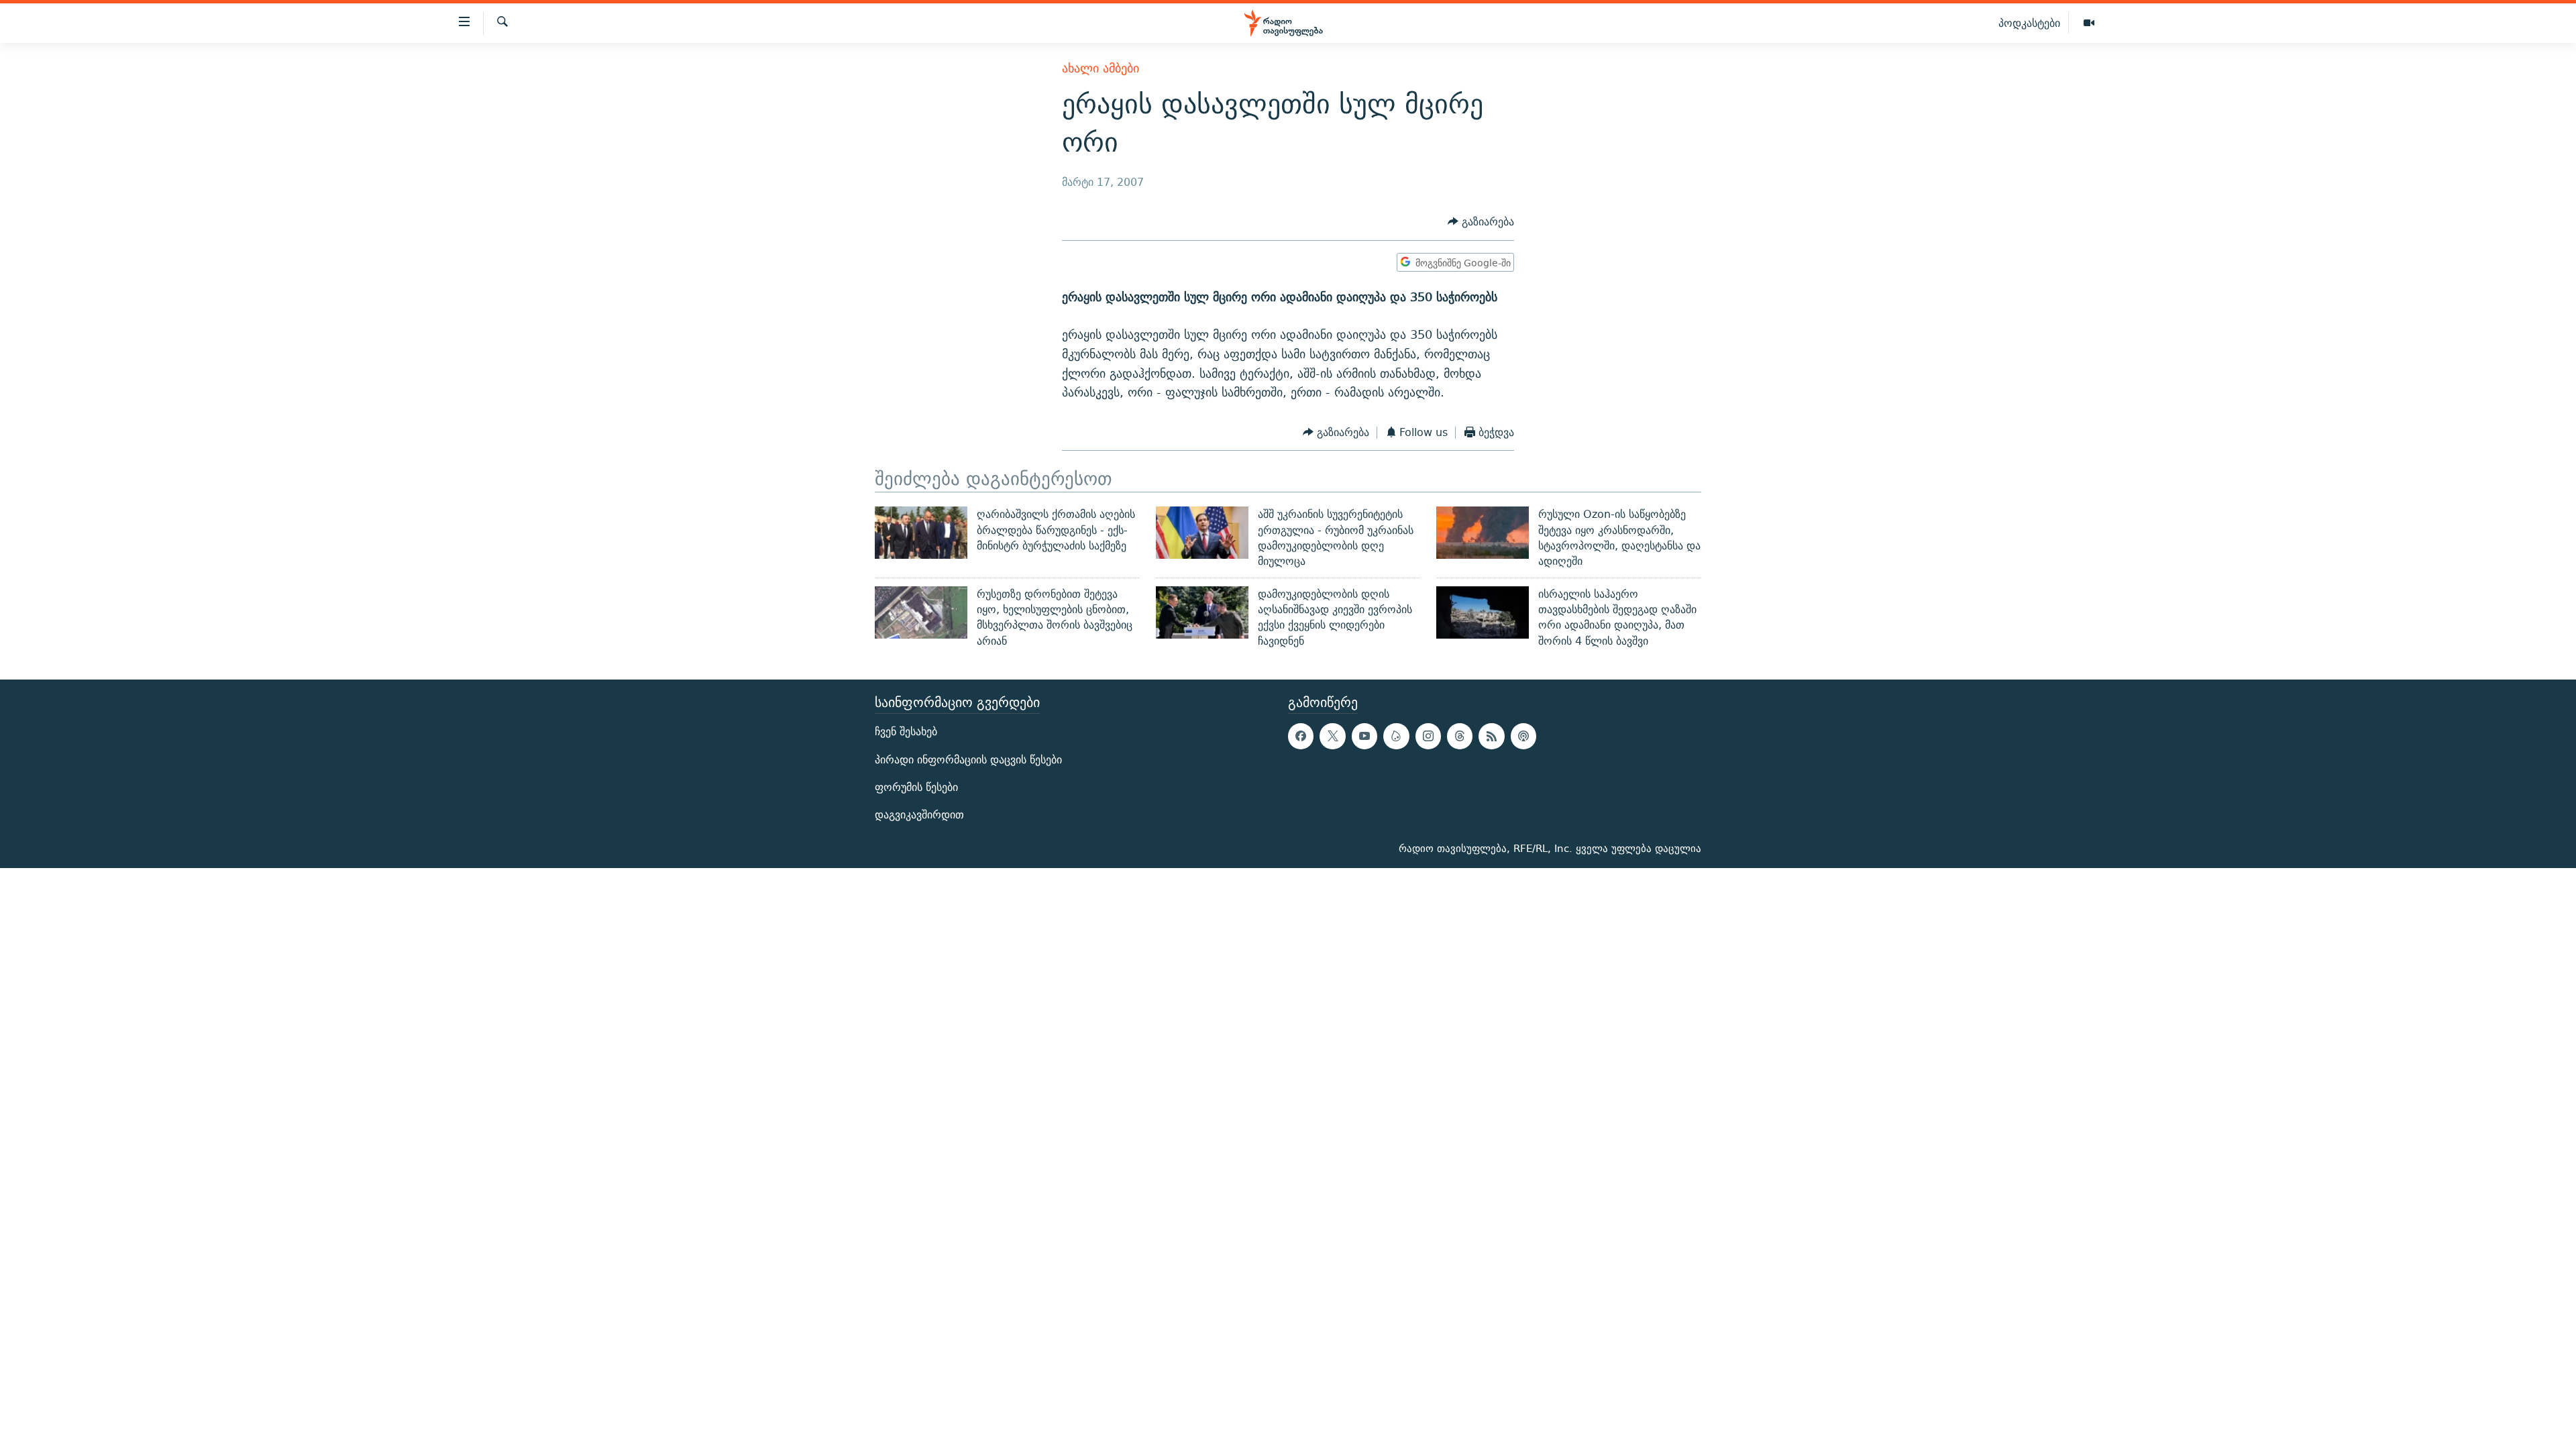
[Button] (1481, 222)
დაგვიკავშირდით (919, 815)
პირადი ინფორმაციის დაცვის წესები (968, 759)
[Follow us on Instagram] (1428, 736)
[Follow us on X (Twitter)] (1332, 736)
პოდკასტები (2029, 23)
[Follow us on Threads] (1460, 736)
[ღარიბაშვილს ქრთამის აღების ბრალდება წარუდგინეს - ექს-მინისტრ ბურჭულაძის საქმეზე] (921, 533)
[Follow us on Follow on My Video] (1396, 736)
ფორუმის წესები (916, 787)
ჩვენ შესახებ (906, 732)
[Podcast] (1523, 736)
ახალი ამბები (1101, 68)
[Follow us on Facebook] (1301, 736)
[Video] (2089, 23)
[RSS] (1491, 736)
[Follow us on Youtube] (1364, 736)
